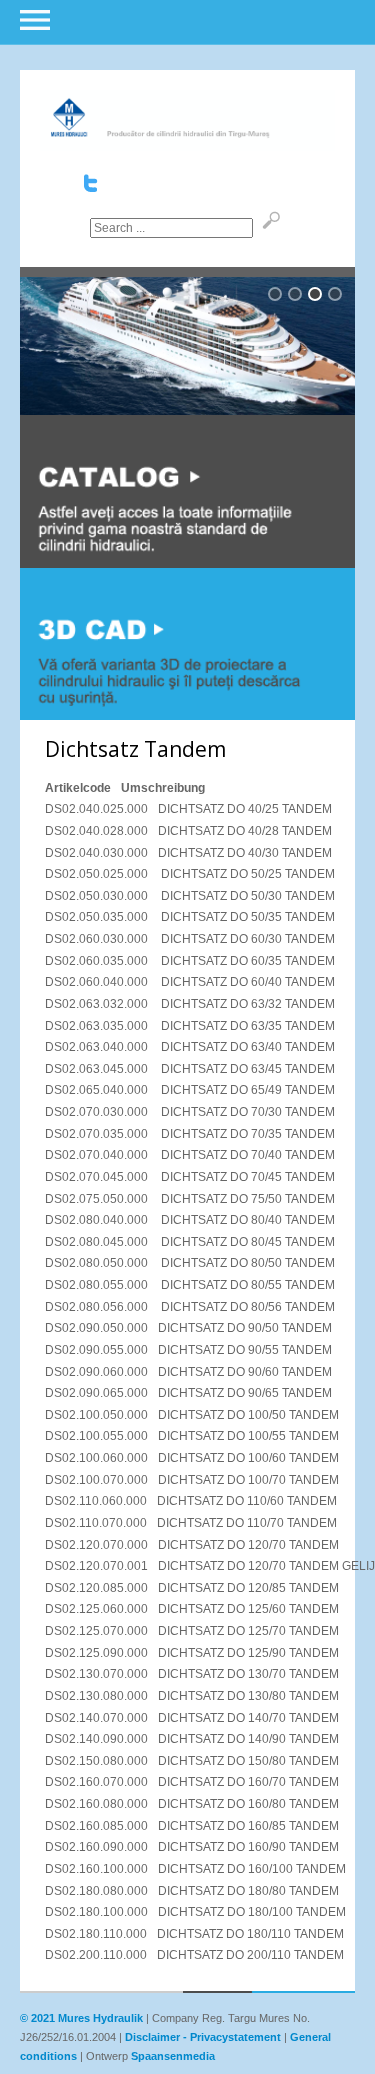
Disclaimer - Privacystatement (203, 2037)
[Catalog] (187, 564)
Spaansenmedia (173, 2056)
